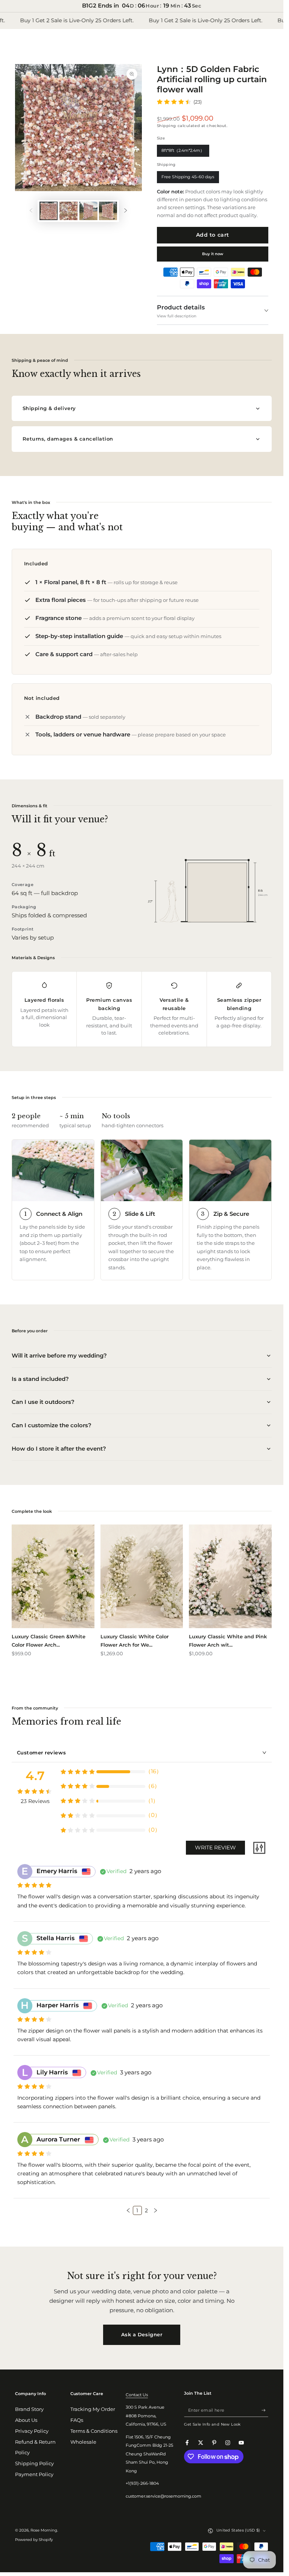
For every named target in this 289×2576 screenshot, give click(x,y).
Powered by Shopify (34, 2540)
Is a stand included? (40, 1379)
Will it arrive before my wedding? (59, 1355)
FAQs (77, 2420)
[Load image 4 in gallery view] (108, 211)
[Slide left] (31, 211)
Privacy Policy (32, 2431)
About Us (26, 2420)
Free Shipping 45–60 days (188, 179)
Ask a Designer (142, 2334)
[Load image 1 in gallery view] (49, 211)
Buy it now (213, 254)
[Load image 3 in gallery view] (88, 211)
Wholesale (83, 2442)
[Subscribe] (265, 2410)
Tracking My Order (93, 2409)
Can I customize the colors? (52, 1425)
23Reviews (35, 1801)
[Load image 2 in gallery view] (68, 211)
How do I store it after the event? (59, 1449)
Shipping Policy (34, 2464)
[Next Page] (155, 2210)
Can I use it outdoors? (43, 1402)
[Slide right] (125, 211)
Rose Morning (44, 2530)
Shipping (167, 126)
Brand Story (29, 2409)
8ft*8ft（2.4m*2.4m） (183, 152)
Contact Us (137, 2395)
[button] (128, 2210)
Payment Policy (34, 2474)
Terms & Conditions (94, 2431)
